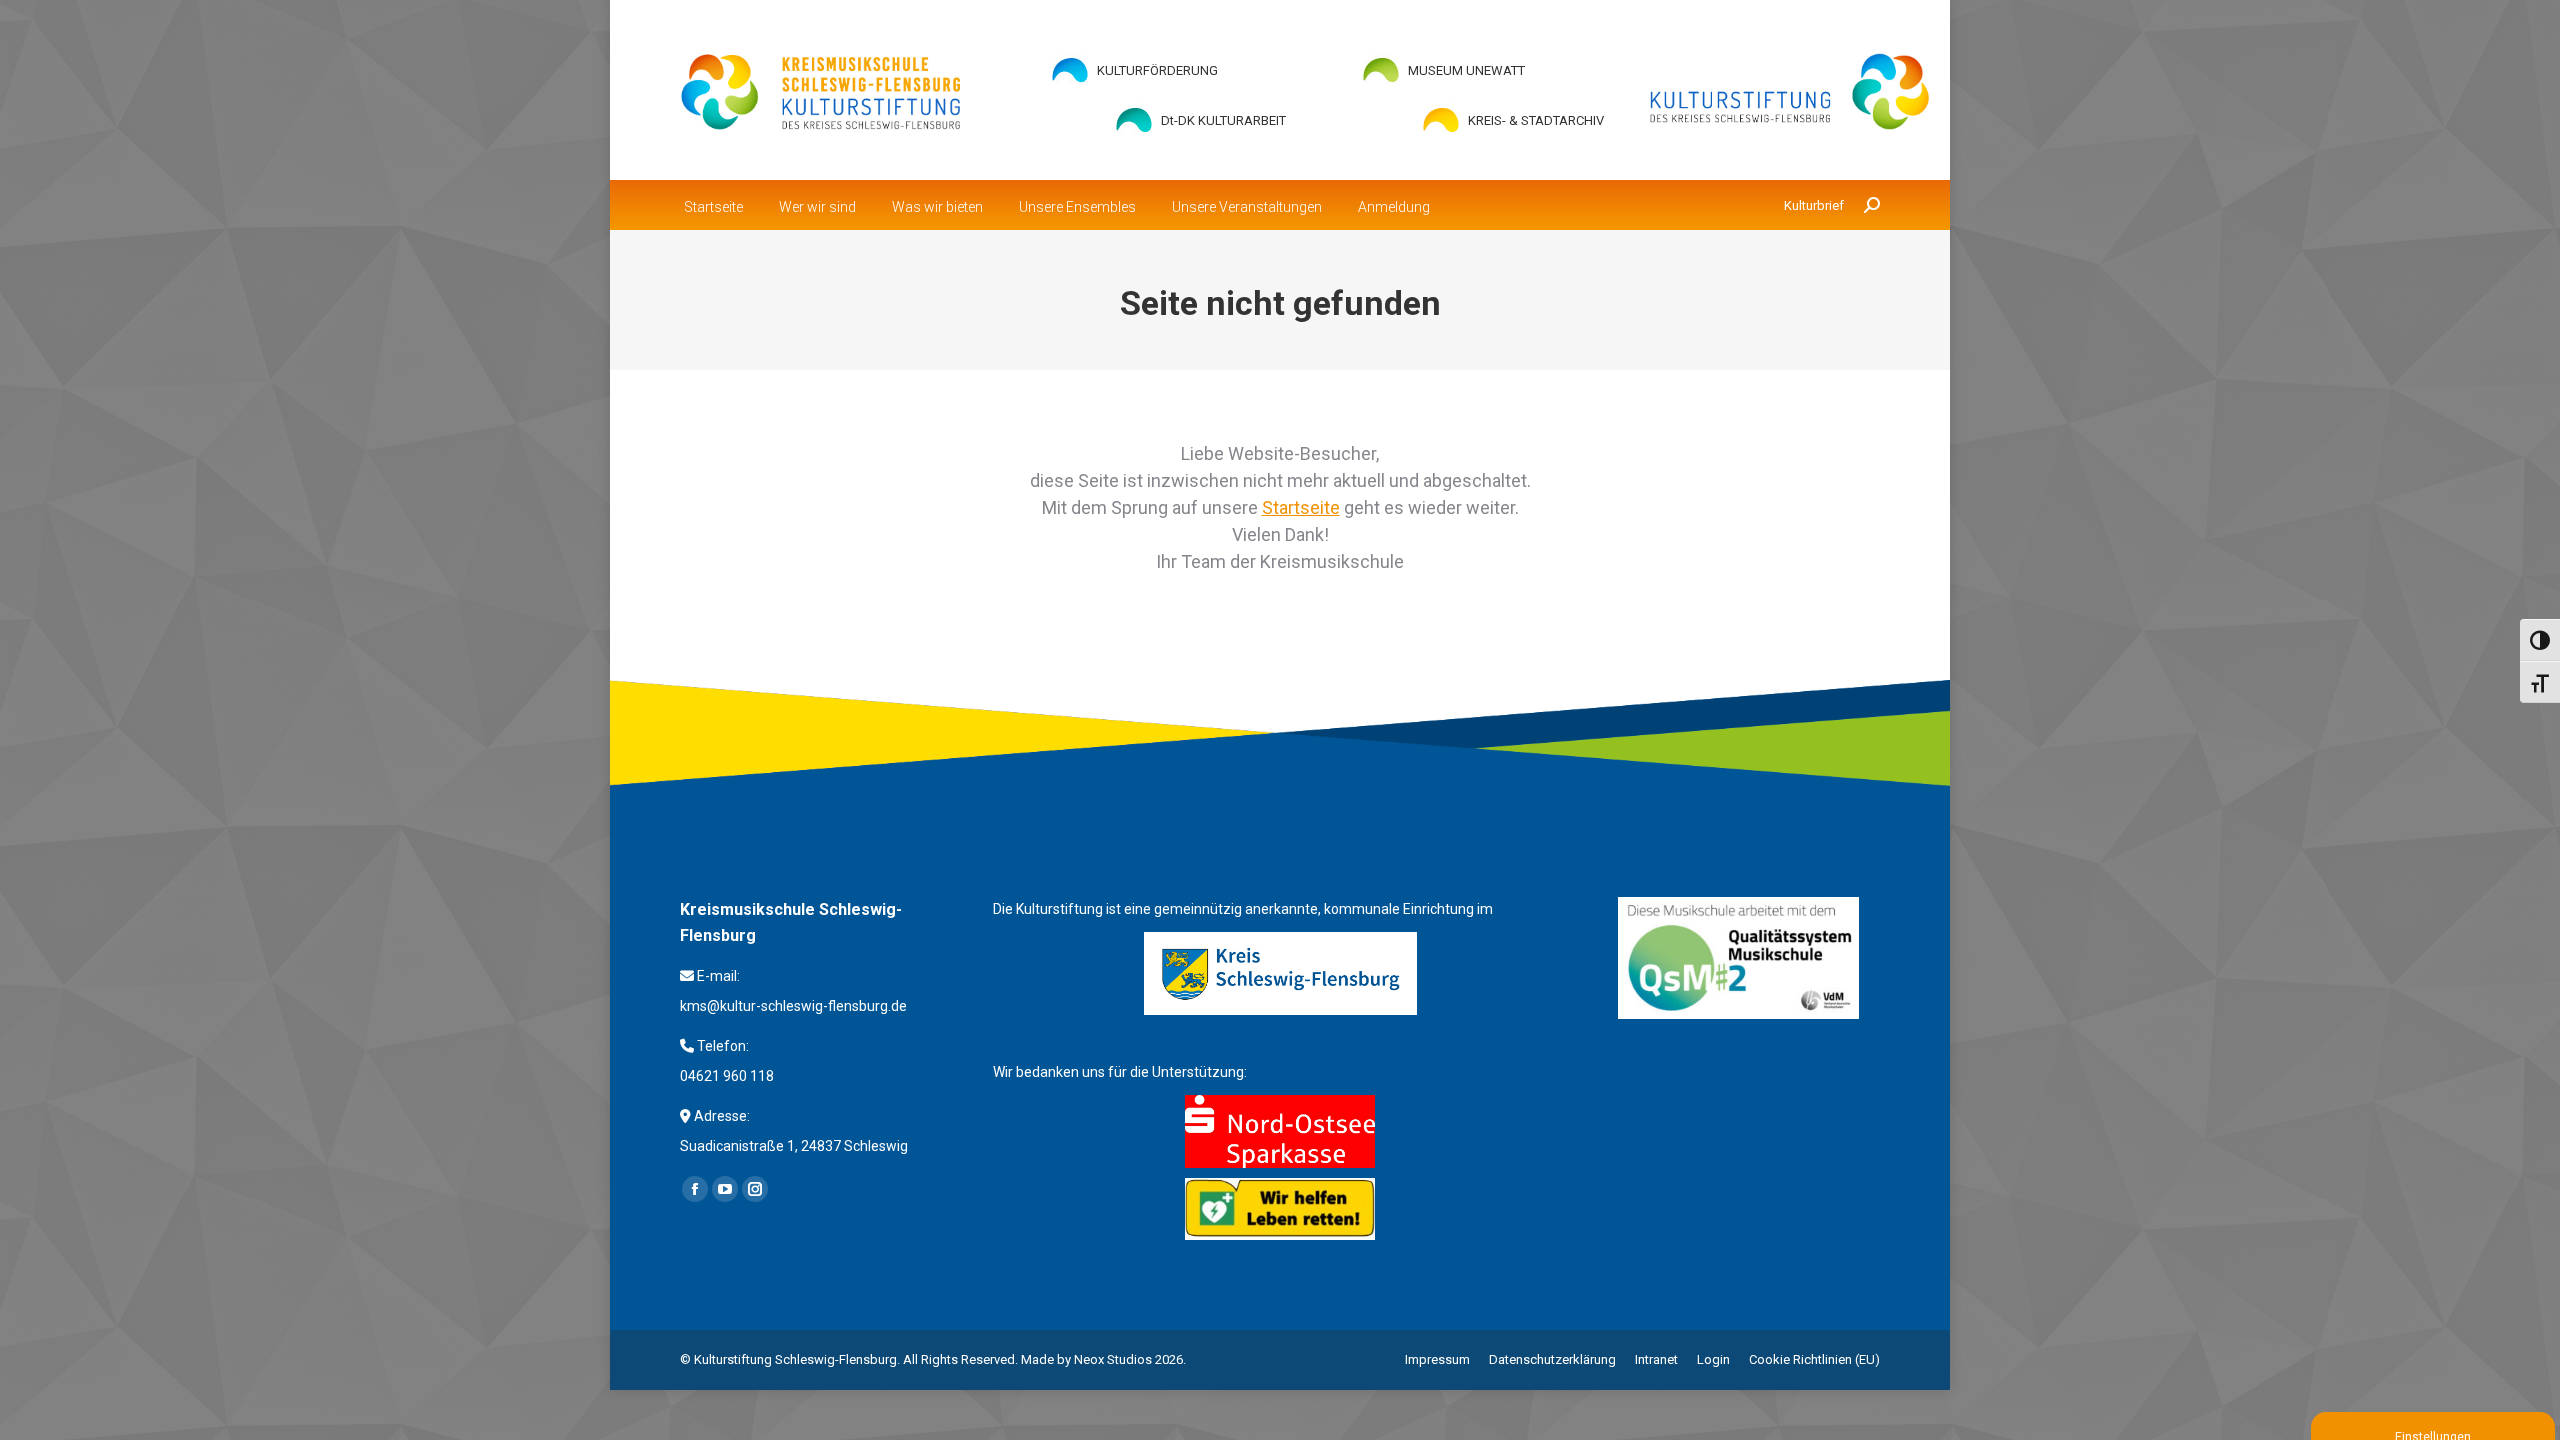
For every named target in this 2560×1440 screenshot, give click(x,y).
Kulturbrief (1814, 205)
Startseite (1301, 507)
